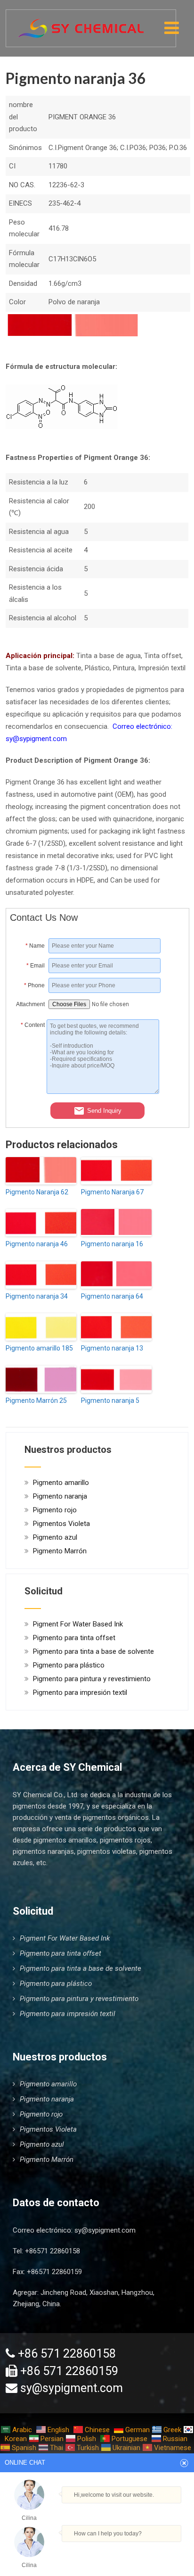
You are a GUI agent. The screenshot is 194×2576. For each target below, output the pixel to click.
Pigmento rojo (55, 1510)
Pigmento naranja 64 (112, 1296)
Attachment (30, 1004)
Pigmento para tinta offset (74, 1638)
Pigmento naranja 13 (112, 1348)
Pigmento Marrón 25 (36, 1401)
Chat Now (94, 2554)
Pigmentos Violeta (61, 1524)
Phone (34, 985)
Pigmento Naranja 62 (37, 1192)
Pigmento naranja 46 (37, 1244)
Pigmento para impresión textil (80, 1692)
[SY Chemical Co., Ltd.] (81, 23)
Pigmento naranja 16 (112, 1244)
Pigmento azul (55, 1537)
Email (36, 966)
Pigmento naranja (60, 1496)
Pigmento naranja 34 (37, 1296)
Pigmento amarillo (61, 1483)
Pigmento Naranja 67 (112, 1192)
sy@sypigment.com (105, 2230)
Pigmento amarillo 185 (39, 1348)
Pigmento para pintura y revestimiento (92, 1679)
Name (35, 946)
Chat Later (138, 2556)
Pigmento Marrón (60, 1551)
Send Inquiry (104, 1110)
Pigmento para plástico (69, 1665)
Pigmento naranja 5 (110, 1401)
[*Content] (28, 1092)
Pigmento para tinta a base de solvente (93, 1651)
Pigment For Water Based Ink (78, 1624)
